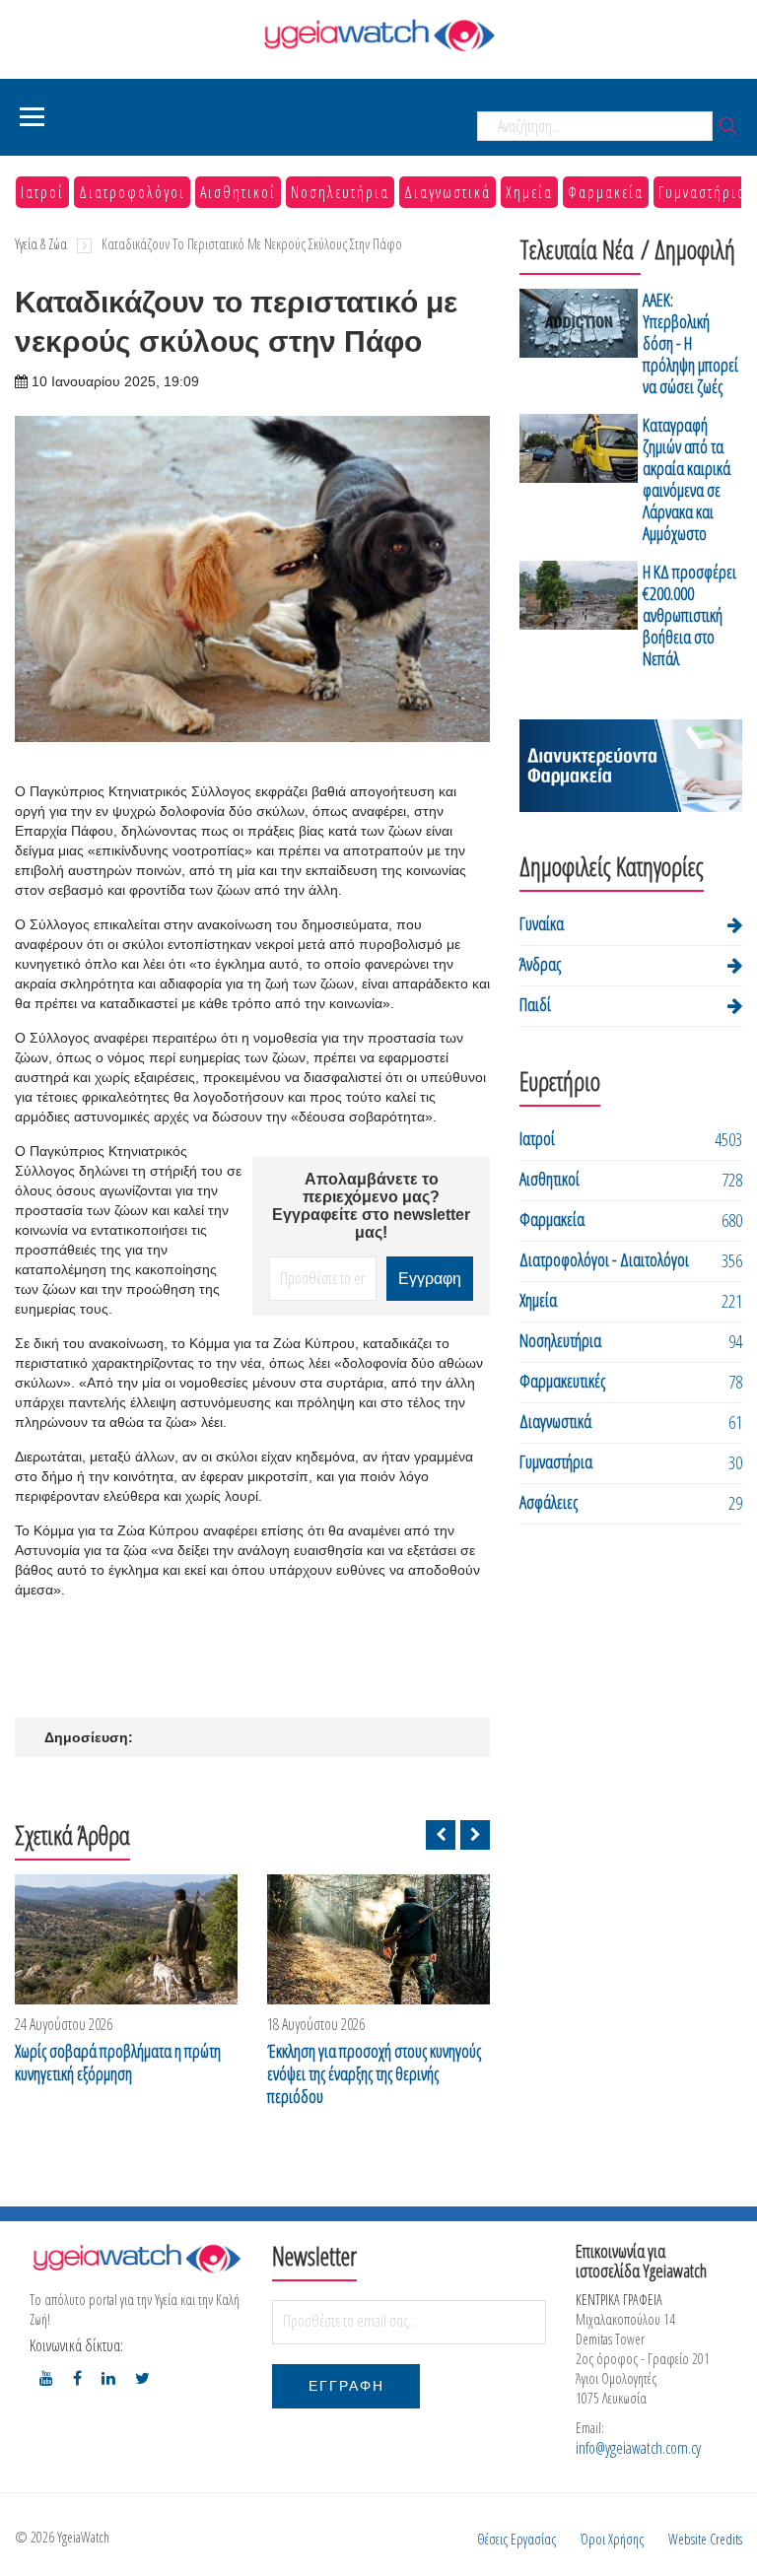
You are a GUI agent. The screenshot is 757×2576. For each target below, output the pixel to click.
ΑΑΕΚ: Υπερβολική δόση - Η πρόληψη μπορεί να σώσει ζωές (690, 343)
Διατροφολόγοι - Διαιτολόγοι (604, 1259)
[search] (728, 128)
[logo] (136, 2258)
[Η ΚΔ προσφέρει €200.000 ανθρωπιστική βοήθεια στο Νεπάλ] (579, 618)
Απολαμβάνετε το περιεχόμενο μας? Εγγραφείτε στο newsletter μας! (371, 1206)
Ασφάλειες (549, 1502)
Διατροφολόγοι (132, 192)
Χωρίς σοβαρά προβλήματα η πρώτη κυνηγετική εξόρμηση (118, 2063)
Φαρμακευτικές (562, 1381)
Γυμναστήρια (702, 192)
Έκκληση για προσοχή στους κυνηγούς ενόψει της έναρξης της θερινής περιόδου (374, 2074)
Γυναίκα (542, 923)
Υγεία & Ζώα (41, 244)
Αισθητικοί (238, 192)
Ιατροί (42, 192)
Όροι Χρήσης (612, 2539)
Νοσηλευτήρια (340, 192)
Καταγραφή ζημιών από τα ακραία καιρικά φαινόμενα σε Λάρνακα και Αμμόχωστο (687, 479)
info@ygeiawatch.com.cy (638, 2448)
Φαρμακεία (606, 192)
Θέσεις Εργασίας (516, 2539)
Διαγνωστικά (447, 192)
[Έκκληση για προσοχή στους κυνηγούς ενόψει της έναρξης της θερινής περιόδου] (378, 1939)
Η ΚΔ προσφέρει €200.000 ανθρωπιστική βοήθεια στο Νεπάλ (689, 615)
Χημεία (529, 192)
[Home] (378, 35)
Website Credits (705, 2539)
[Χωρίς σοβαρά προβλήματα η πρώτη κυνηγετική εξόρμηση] (126, 1939)
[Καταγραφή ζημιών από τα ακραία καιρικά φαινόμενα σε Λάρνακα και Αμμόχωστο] (579, 482)
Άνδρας (540, 964)
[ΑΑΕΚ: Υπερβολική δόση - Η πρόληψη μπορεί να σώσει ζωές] (579, 346)
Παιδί (535, 1004)
